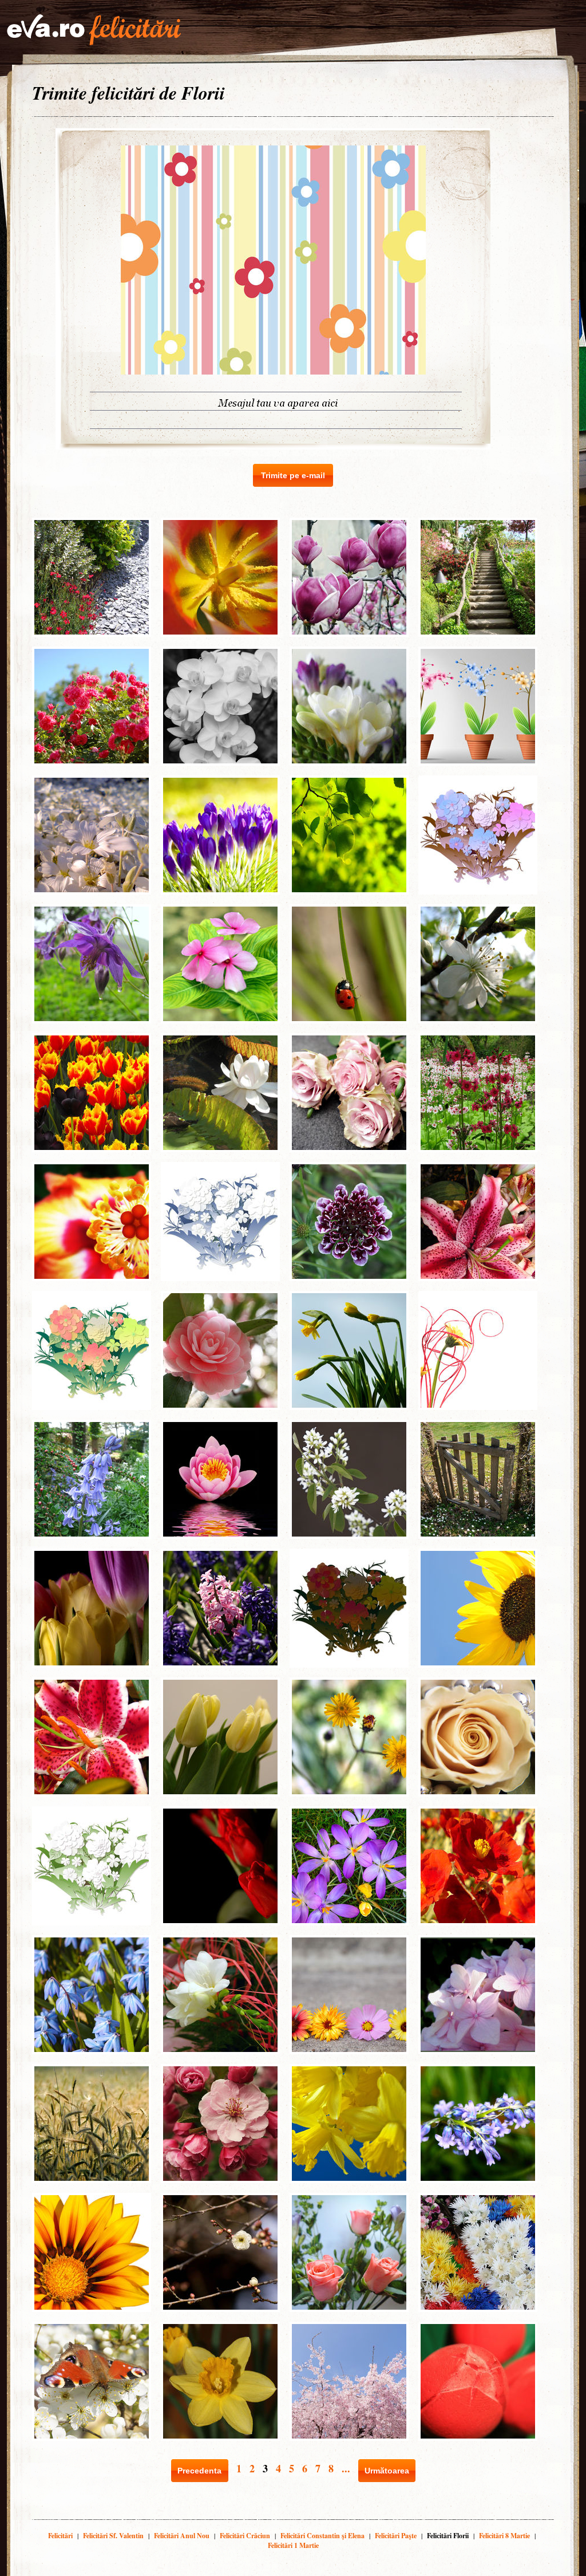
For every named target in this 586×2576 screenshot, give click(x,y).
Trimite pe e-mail (293, 475)
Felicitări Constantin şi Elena (322, 2536)
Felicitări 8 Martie (504, 2536)
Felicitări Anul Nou (182, 2536)
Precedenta (199, 2471)
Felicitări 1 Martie (293, 2545)
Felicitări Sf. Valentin (113, 2536)
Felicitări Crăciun (245, 2536)
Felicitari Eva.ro (94, 30)
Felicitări (60, 2536)
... (346, 2468)
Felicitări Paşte (396, 2536)
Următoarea (387, 2471)
